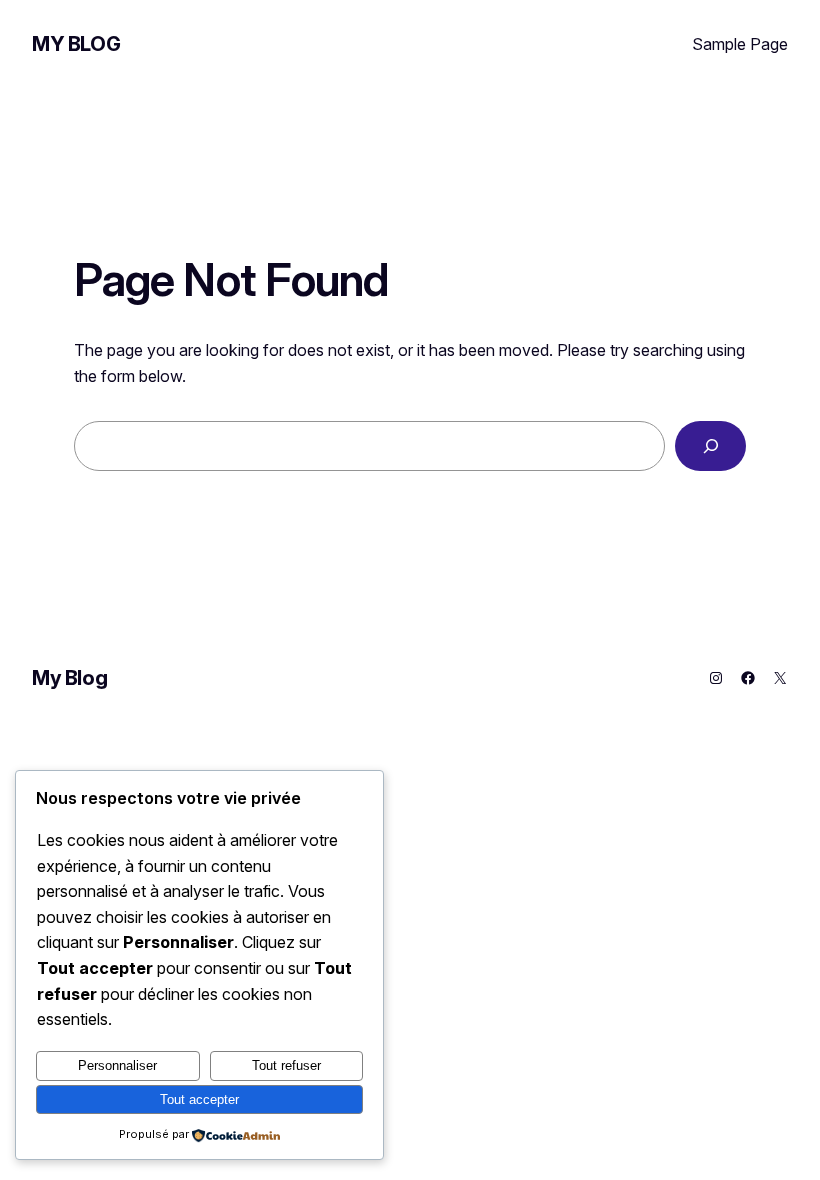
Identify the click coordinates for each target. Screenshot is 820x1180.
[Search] (710, 445)
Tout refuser (286, 1065)
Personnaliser (117, 1065)
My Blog (76, 44)
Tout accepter (199, 1099)
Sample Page (740, 44)
